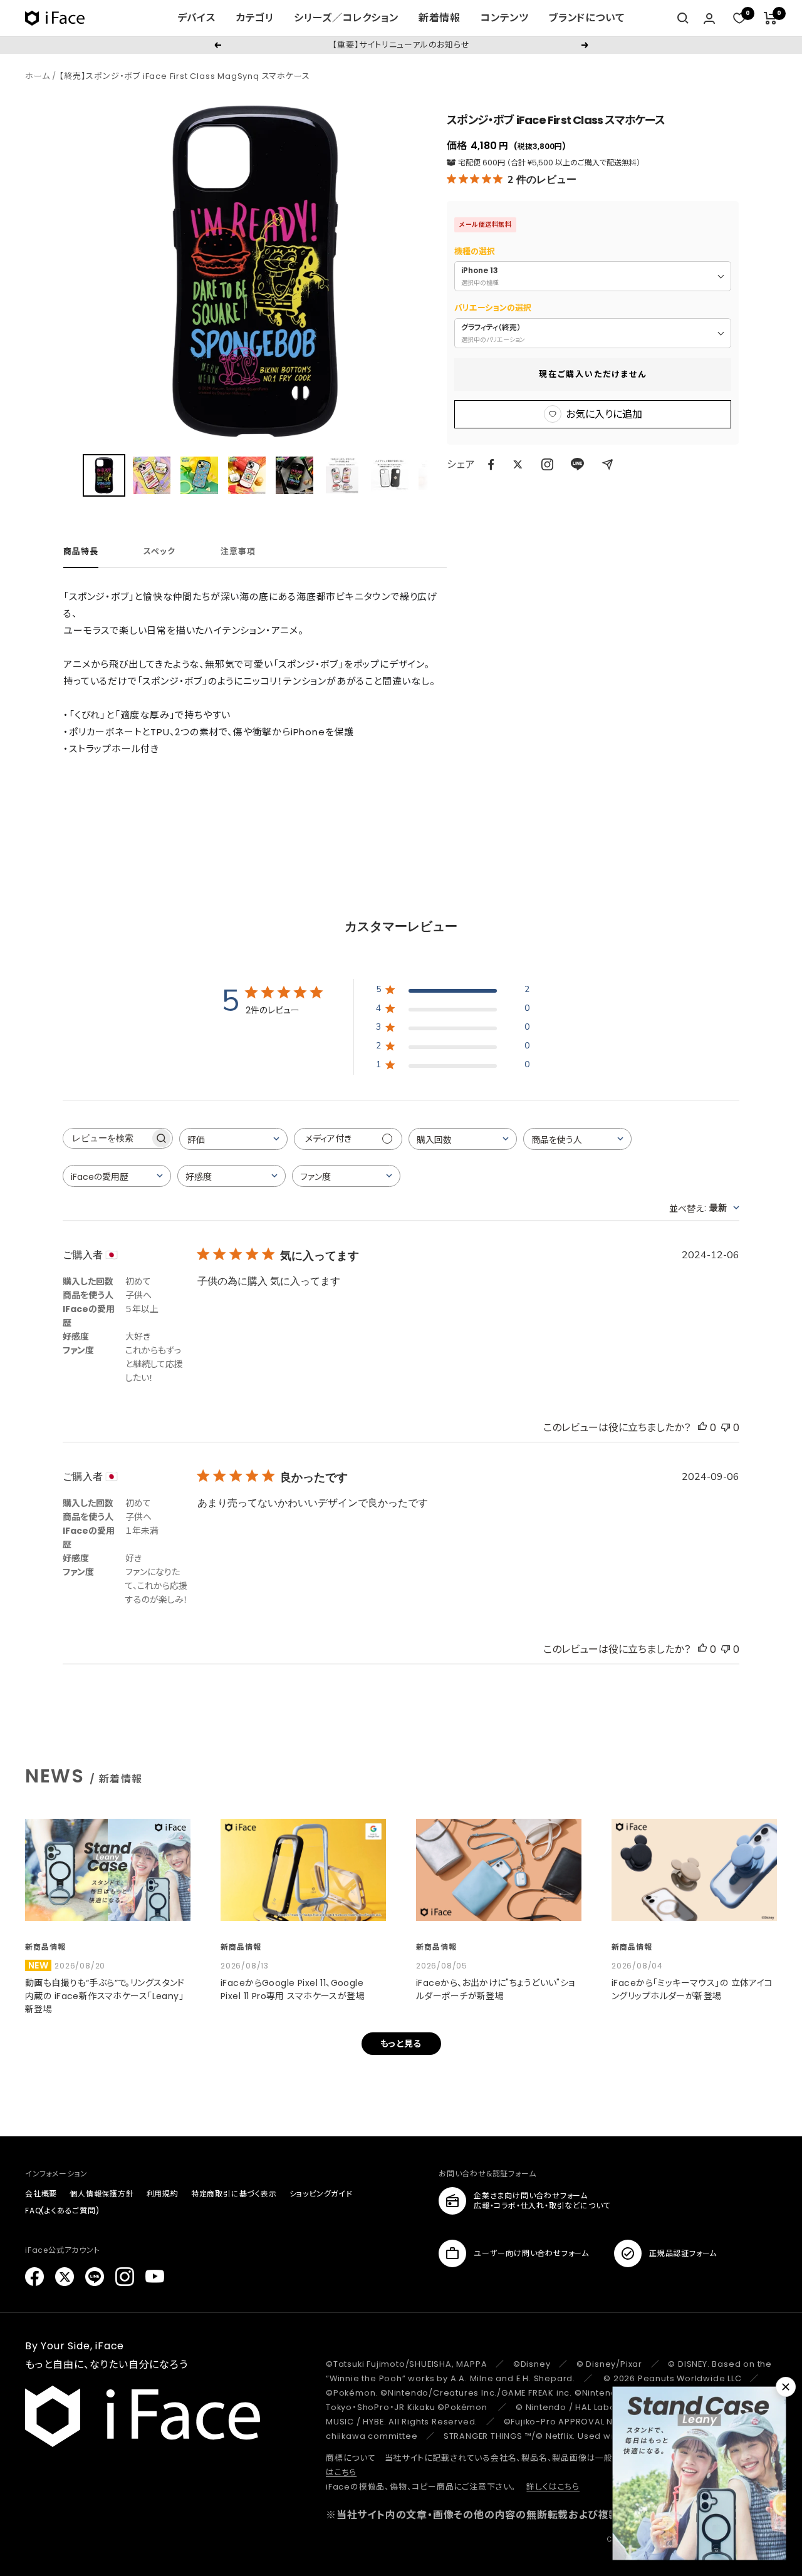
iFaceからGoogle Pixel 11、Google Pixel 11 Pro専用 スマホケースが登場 (293, 1989)
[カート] (770, 18)
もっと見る (401, 2044)
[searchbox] (107, 1138)
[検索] (683, 18)
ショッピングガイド (321, 2194)
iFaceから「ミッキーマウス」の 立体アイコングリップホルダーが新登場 (692, 1989)
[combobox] (233, 1139)
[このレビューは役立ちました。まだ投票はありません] (702, 1428)
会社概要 (41, 2194)
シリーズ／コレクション (346, 18)
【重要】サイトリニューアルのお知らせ (401, 45)
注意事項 (238, 552)
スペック (159, 552)
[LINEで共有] (577, 464)
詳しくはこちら (553, 2487)
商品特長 (81, 552)
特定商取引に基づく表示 (234, 2194)
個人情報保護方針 (102, 2194)
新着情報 (440, 18)
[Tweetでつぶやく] (518, 464)
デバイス (196, 18)
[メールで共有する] (607, 464)
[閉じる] (786, 2387)
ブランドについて (587, 18)
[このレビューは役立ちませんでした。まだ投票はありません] (726, 1428)
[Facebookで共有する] (491, 465)
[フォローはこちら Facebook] (34, 2277)
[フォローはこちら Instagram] (547, 464)
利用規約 (163, 2194)
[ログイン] (709, 18)
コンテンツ (505, 18)
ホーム (37, 76)
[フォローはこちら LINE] (95, 2277)
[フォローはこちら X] (65, 2277)
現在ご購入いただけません (593, 374)
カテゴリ (255, 18)
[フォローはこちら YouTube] (155, 2277)
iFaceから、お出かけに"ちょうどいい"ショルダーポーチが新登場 (496, 1989)
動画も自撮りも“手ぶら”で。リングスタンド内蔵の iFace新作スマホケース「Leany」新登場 (105, 1996)
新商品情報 (45, 1947)
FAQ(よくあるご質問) (62, 2211)
